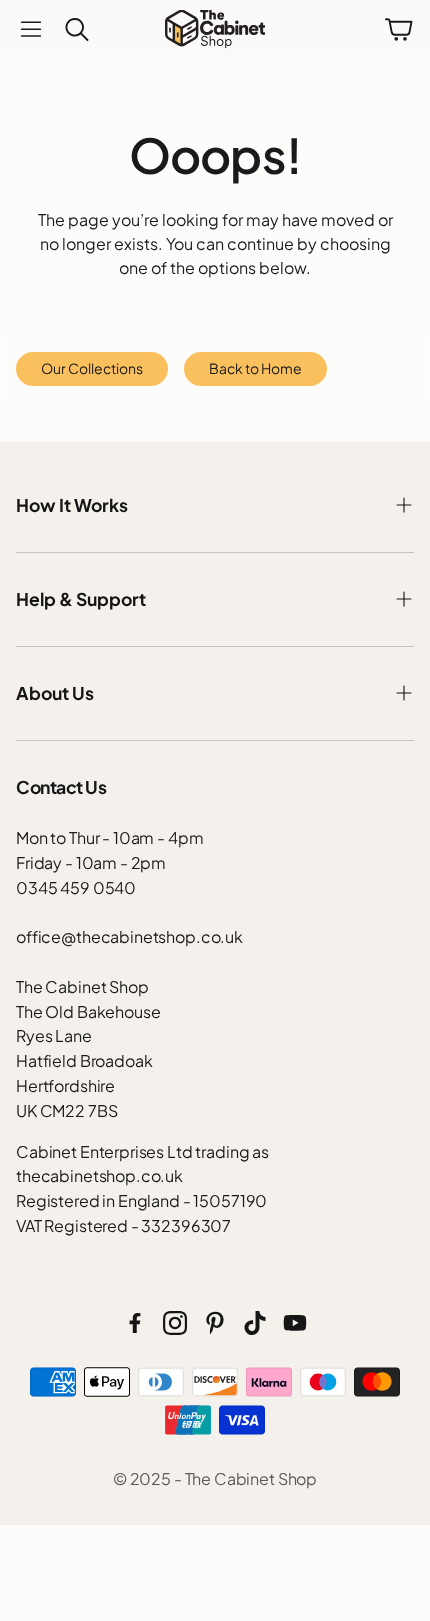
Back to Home (255, 368)
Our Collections (92, 368)
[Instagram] (175, 1323)
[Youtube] (295, 1323)
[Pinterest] (215, 1323)
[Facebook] (135, 1323)
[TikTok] (255, 1323)
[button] (31, 29)
